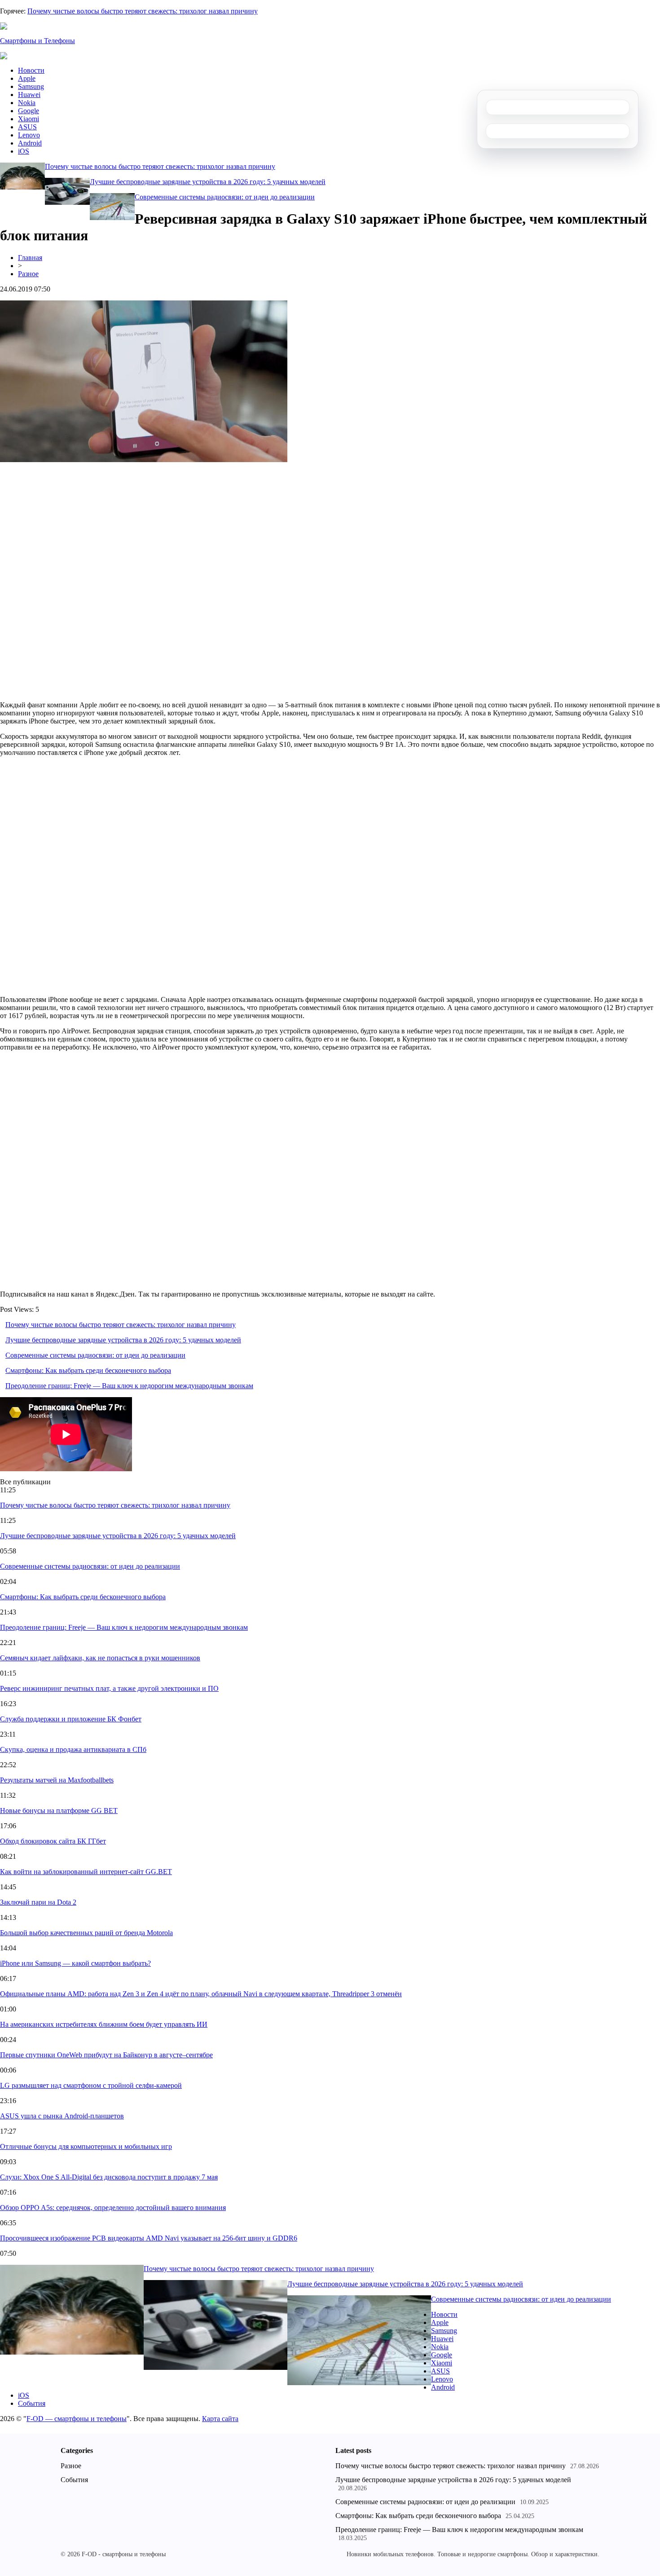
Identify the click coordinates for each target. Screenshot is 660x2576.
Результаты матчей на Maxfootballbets (57, 1780)
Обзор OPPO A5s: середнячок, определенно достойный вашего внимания (113, 2208)
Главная (30, 258)
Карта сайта (220, 2419)
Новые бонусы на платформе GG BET (59, 1811)
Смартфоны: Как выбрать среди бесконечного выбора (88, 1370)
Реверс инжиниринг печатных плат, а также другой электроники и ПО (109, 1688)
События (32, 2403)
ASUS (27, 127)
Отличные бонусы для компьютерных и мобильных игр (86, 2146)
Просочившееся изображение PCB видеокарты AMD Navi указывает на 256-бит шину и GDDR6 (149, 2238)
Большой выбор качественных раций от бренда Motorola (86, 1933)
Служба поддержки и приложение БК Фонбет (71, 1719)
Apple (27, 78)
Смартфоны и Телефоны (37, 41)
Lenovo (29, 135)
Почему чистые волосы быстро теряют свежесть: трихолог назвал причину (143, 11)
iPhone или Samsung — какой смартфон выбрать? (75, 1963)
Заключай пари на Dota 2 (38, 1902)
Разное (28, 274)
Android (30, 143)
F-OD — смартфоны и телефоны (77, 2419)
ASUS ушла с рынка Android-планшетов (62, 2116)
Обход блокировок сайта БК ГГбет (53, 1841)
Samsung (31, 86)
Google (29, 111)
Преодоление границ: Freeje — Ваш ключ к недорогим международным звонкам (129, 1386)
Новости (31, 70)
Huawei (29, 95)
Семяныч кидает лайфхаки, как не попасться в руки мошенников (100, 1658)
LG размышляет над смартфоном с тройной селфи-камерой (91, 2085)
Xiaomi (29, 119)
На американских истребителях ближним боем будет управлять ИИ (104, 2024)
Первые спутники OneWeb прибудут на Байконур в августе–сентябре (106, 2055)
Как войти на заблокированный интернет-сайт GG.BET (86, 1872)
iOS (24, 151)
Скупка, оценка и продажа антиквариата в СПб (73, 1749)
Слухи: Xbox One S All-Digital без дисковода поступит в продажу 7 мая (109, 2177)
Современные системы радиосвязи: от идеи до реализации (225, 197)
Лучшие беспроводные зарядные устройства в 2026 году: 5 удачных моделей (208, 182)
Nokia (27, 103)
